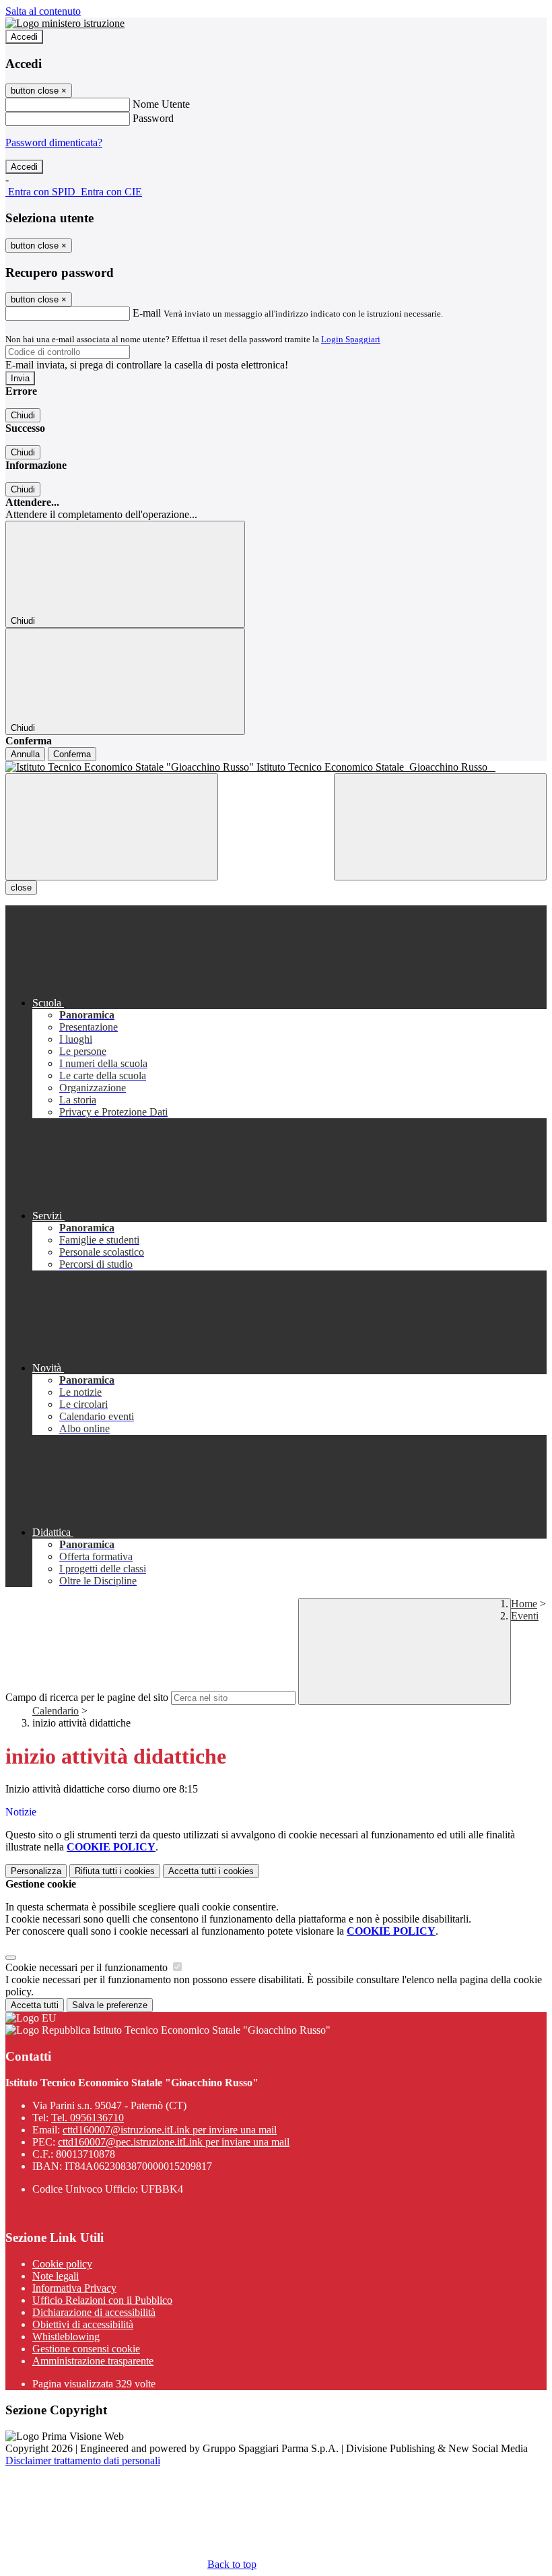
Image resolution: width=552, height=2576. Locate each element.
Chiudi (23, 415)
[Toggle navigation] (112, 827)
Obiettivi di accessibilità (83, 2324)
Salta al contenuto (43, 11)
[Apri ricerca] (440, 827)
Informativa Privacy (74, 2288)
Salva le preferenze (110, 2005)
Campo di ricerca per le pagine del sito (87, 1697)
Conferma (72, 754)
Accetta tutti (211, 1871)
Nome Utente (161, 104)
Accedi (24, 37)
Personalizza (36, 1871)
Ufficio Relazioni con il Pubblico (102, 2300)
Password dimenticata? (54, 142)
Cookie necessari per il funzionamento (88, 1967)
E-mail (147, 313)
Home (524, 1604)
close (21, 888)
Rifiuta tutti (115, 1871)
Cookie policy (62, 2264)
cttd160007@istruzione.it (170, 2130)
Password (153, 118)
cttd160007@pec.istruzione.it (174, 2142)
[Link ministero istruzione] (65, 23)
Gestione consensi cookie (86, 2349)
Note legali (56, 2276)
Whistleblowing (66, 2337)
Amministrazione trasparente (93, 2361)
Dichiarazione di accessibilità (94, 2312)
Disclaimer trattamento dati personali (83, 2460)
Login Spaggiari (351, 339)
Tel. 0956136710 (88, 2118)
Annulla (25, 754)
